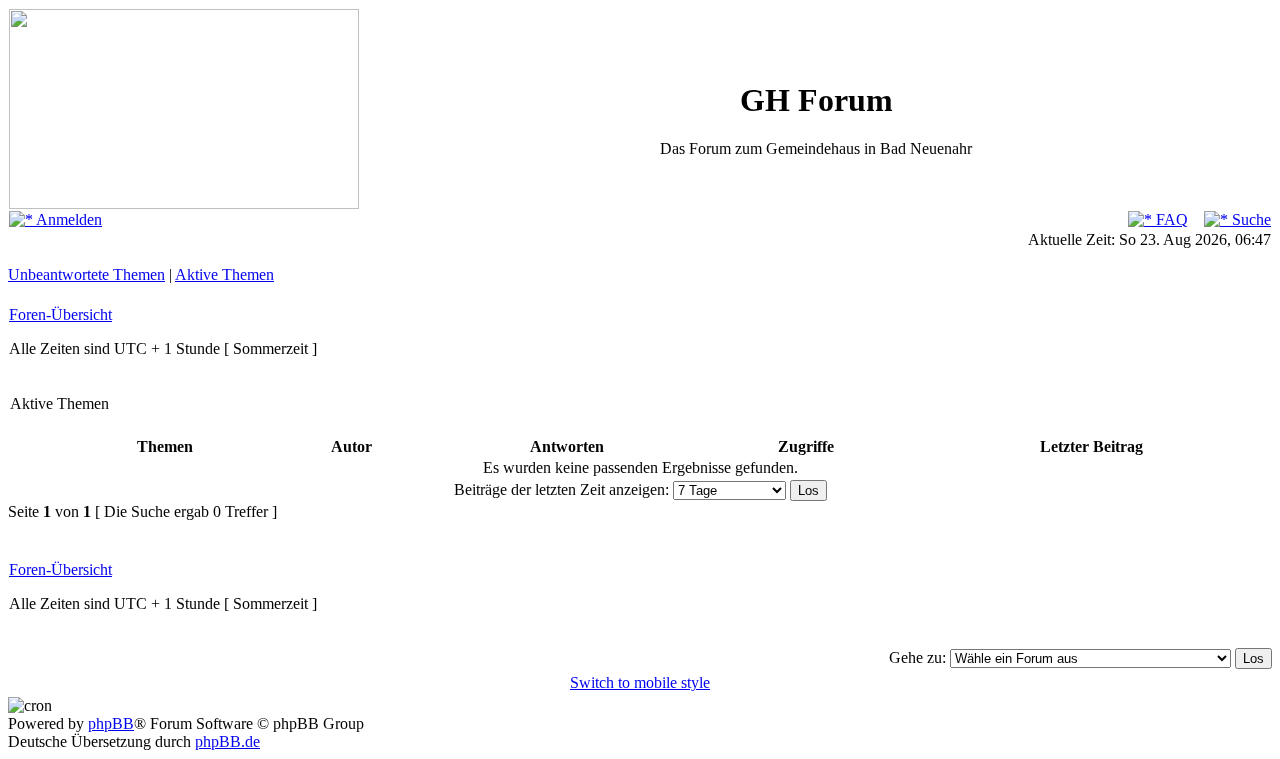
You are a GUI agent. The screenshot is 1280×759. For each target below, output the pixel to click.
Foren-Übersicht (60, 314)
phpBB (111, 723)
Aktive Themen (224, 274)
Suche (1249, 219)
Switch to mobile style (640, 682)
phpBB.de (227, 741)
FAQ (1170, 219)
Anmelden (67, 219)
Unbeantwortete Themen (86, 274)
